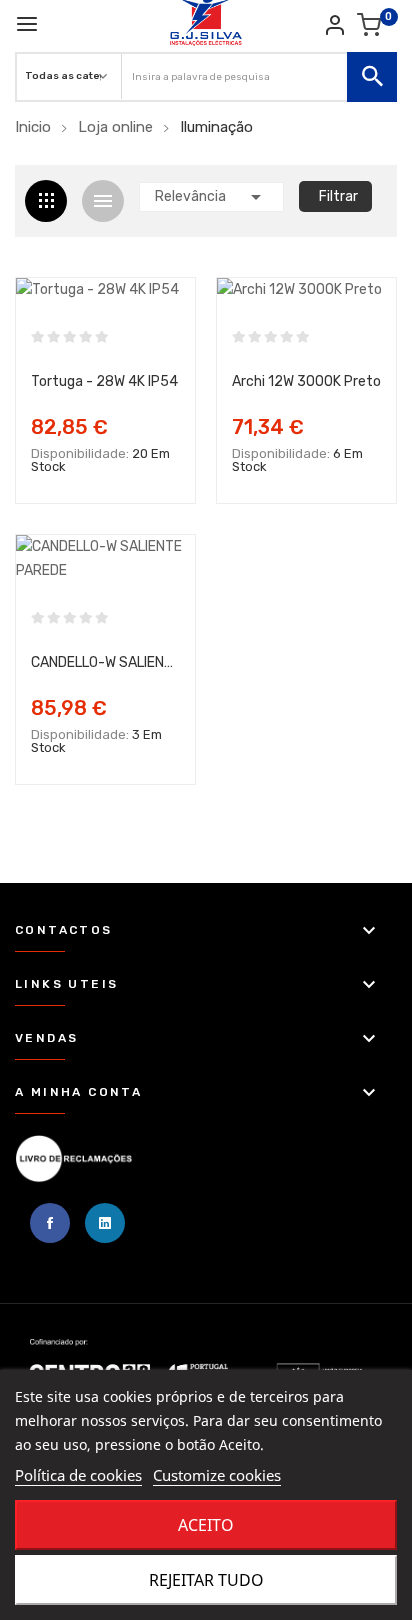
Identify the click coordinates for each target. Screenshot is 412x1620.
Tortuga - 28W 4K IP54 (104, 381)
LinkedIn (105, 1223)
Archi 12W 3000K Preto (306, 381)
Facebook (50, 1223)
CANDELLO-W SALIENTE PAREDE (105, 662)
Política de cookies (78, 1475)
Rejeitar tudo (206, 1580)
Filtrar (338, 196)
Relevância (211, 197)
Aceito (206, 1525)
